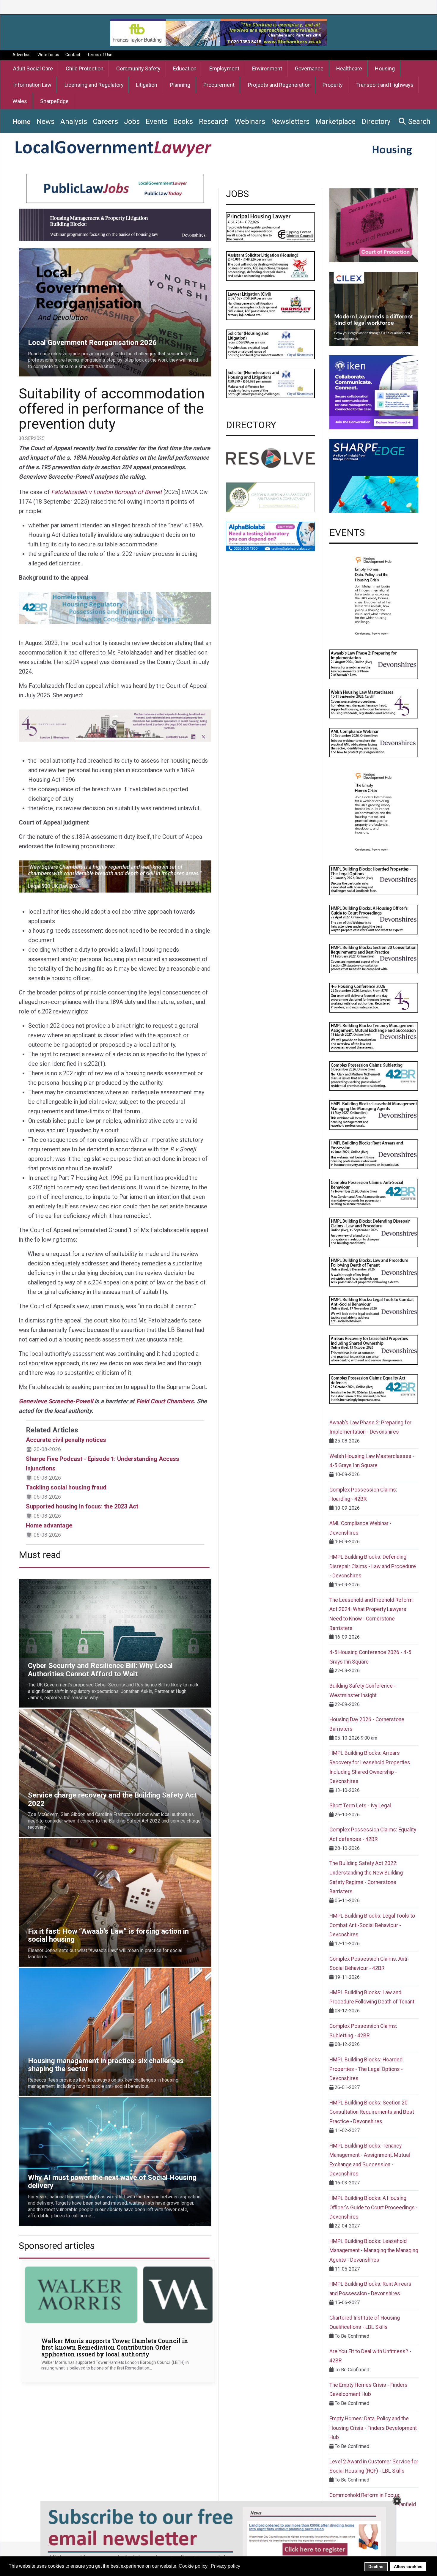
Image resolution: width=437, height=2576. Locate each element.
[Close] (397, 2501)
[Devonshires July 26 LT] (374, 1310)
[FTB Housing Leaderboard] (218, 32)
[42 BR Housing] (115, 607)
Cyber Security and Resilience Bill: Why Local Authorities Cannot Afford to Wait (100, 1583)
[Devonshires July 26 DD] (374, 1232)
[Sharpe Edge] (374, 476)
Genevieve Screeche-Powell (56, 1401)
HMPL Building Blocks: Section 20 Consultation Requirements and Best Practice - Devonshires (372, 2112)
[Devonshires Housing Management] (115, 224)
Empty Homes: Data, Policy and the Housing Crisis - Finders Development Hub (373, 2428)
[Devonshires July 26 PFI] (374, 664)
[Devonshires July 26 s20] (374, 958)
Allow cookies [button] (408, 2566)
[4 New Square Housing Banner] (115, 876)
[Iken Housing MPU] (374, 392)
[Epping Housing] (270, 227)
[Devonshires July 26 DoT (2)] (374, 1271)
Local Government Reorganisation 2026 (60, 252)
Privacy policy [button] (225, 2566)
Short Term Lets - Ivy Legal (360, 1806)
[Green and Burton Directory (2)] (270, 497)
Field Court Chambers (165, 1401)
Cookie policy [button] (193, 2566)
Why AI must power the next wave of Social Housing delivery (82, 2101)
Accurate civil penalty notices (66, 1440)
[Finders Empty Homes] (374, 811)
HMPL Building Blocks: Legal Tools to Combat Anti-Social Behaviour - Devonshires (372, 1925)
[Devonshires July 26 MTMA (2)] (374, 1115)
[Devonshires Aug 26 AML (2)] (374, 742)
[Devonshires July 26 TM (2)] (374, 1036)
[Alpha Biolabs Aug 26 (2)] (270, 536)
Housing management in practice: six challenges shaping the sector (89, 1971)
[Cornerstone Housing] (374, 225)
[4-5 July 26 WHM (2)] (374, 703)
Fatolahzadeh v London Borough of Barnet (107, 492)
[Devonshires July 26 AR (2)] (374, 1349)
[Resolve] (270, 458)
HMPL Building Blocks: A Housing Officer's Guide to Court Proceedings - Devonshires (374, 2207)
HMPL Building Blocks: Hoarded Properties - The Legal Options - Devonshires (366, 2069)
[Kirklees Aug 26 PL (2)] (115, 189)
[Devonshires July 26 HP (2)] (374, 880)
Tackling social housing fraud (66, 1487)
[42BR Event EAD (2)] (374, 1389)
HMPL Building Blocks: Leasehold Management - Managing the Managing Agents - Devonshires (374, 2251)
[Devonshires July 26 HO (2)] (374, 919)
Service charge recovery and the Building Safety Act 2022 (78, 1712)
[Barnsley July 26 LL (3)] (270, 305)
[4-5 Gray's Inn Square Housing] (115, 725)
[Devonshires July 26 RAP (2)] (374, 1154)
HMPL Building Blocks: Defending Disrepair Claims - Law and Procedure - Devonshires (373, 1566)
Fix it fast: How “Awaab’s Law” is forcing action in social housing (85, 1842)
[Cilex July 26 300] (374, 309)
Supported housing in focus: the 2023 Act (82, 1506)
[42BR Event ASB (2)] (374, 1193)
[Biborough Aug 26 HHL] (270, 383)
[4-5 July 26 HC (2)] (374, 997)
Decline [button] (376, 2566)
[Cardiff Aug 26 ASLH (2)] (270, 266)
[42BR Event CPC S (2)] (374, 1076)
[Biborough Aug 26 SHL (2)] (270, 344)
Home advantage (49, 1525)
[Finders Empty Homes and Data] (374, 595)
